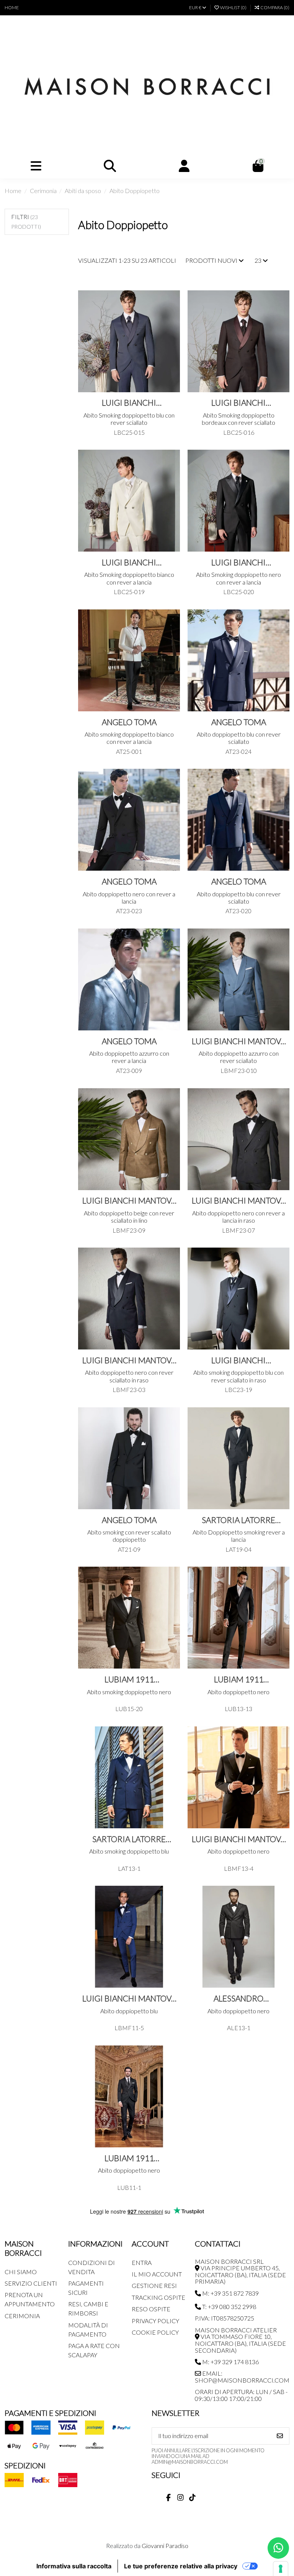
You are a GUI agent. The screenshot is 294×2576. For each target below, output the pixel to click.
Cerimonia (22, 2316)
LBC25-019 (129, 592)
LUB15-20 (129, 1709)
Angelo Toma (129, 722)
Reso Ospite (151, 2309)
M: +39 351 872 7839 (230, 2293)
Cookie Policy (155, 2332)
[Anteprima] (173, 331)
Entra (142, 2262)
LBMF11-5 (129, 2028)
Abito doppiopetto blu (129, 2011)
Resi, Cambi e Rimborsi (88, 2308)
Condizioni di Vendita (91, 2267)
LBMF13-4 (239, 1868)
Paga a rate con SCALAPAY (94, 2350)
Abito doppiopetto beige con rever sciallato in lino (129, 1217)
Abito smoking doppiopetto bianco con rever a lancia (129, 738)
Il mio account (157, 2274)
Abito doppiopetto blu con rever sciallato (239, 738)
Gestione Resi (154, 2285)
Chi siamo (21, 2272)
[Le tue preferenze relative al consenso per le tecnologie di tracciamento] (281, 2569)
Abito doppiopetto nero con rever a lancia (129, 897)
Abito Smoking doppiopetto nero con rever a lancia (238, 578)
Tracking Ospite (158, 2297)
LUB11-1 (129, 2187)
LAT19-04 (238, 1549)
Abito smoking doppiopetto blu (129, 1851)
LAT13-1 (129, 1868)
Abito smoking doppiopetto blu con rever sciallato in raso (238, 1376)
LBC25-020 (239, 592)
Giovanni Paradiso (165, 2546)
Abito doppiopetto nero (238, 1692)
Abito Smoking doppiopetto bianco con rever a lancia (129, 578)
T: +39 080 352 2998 (229, 2307)
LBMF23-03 (129, 1390)
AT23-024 (238, 751)
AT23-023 (129, 911)
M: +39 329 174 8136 (230, 2362)
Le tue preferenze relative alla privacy (181, 2566)
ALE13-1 (239, 2028)
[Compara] (173, 317)
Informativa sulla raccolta (74, 2566)
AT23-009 (129, 1070)
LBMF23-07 (238, 1230)
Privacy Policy (155, 2321)
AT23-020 (238, 911)
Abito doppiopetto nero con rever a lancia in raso (238, 1217)
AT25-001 (129, 751)
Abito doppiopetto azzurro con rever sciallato (239, 1057)
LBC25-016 (239, 432)
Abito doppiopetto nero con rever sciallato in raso (129, 1376)
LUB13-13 (238, 1709)
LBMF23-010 (239, 1070)
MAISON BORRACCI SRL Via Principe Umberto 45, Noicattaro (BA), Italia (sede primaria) (240, 2271)
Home (12, 7)
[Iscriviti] (280, 2436)
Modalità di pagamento (88, 2330)
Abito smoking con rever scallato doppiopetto (129, 1536)
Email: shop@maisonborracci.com (242, 2377)
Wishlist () (233, 7)
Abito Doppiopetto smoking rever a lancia (239, 1536)
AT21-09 (129, 1549)
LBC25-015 (129, 432)
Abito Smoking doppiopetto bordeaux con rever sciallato (238, 419)
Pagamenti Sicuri (86, 2288)
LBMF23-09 (129, 1230)
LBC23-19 (238, 1390)
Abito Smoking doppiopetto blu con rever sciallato (129, 419)
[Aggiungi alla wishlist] (173, 303)
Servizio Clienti (31, 2283)
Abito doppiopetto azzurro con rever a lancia (129, 1057)
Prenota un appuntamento (30, 2299)
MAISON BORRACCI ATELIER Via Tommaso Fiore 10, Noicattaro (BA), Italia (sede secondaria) (240, 2340)
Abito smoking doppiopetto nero (129, 1692)
